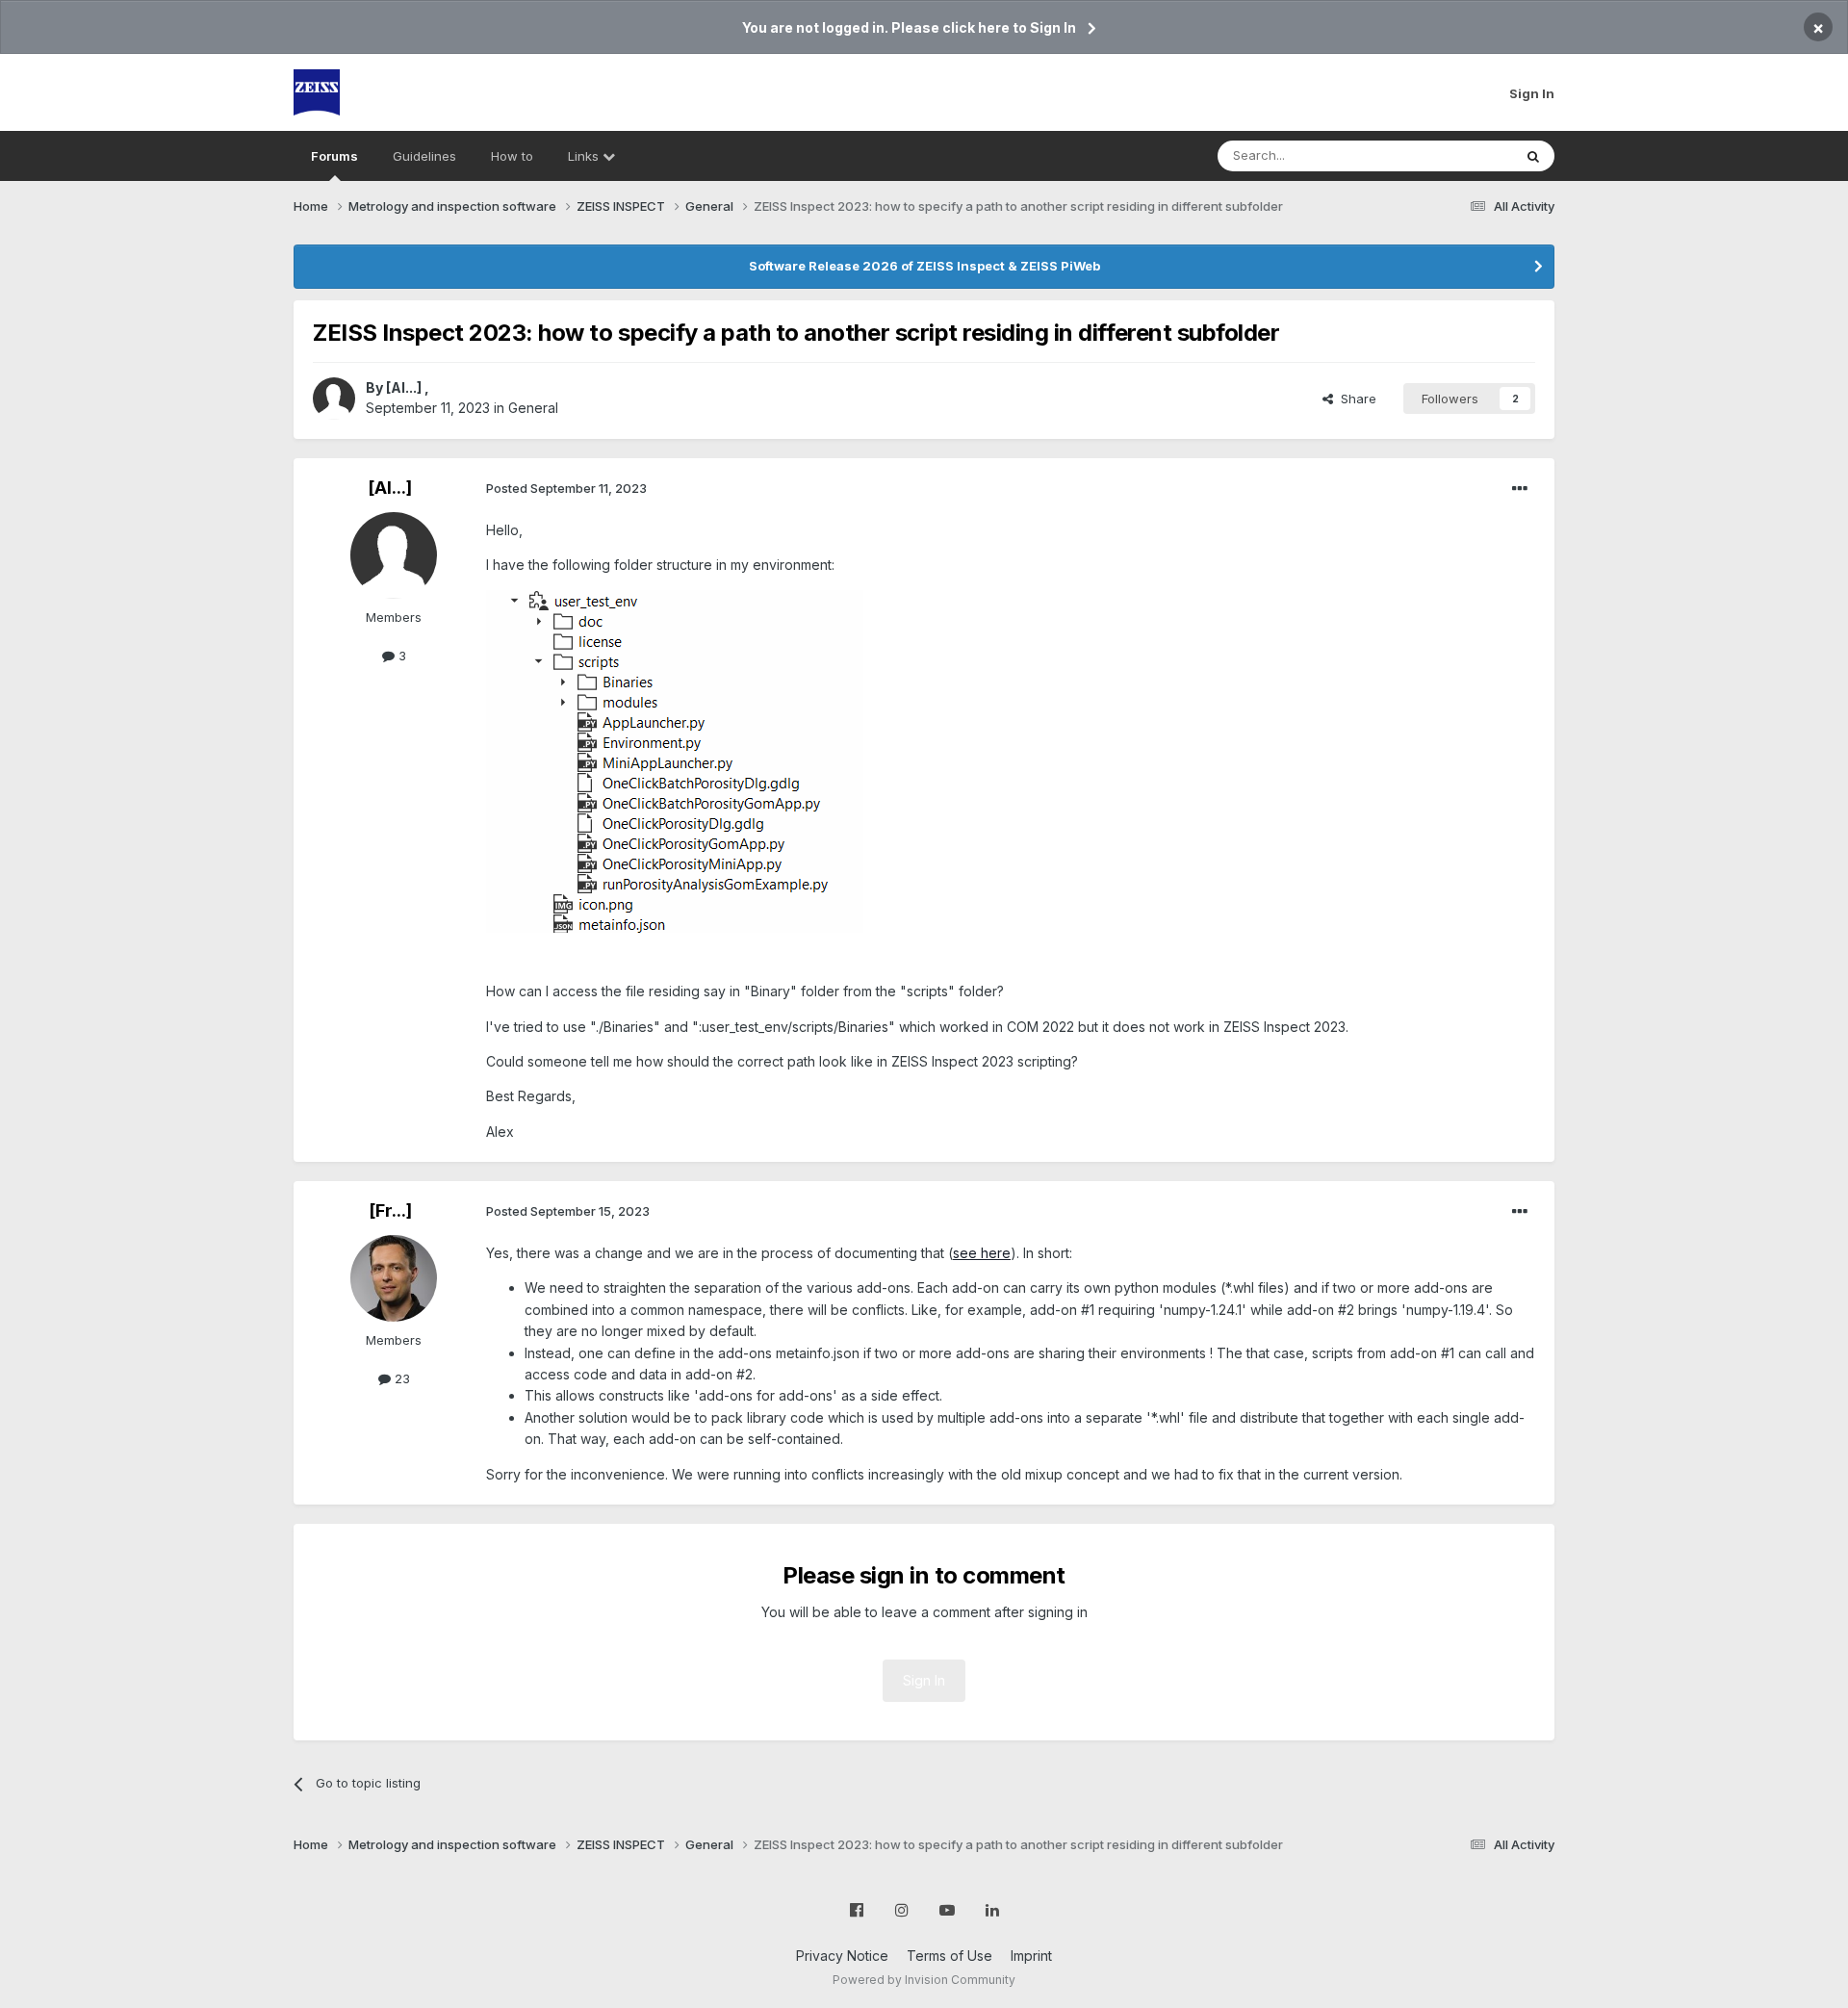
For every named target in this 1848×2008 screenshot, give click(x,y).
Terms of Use (950, 1956)
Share (1355, 399)
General (533, 408)
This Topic (1456, 155)
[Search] (1533, 156)
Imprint (1031, 1956)
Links (585, 156)
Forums (334, 156)
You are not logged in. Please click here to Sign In (909, 27)
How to (512, 156)
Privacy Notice (842, 1956)
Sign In (1532, 93)
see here (982, 1253)
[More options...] (1520, 489)
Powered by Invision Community (924, 1980)
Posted (566, 488)
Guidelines (424, 156)
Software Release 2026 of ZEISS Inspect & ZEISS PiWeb (924, 266)
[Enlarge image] (675, 760)
